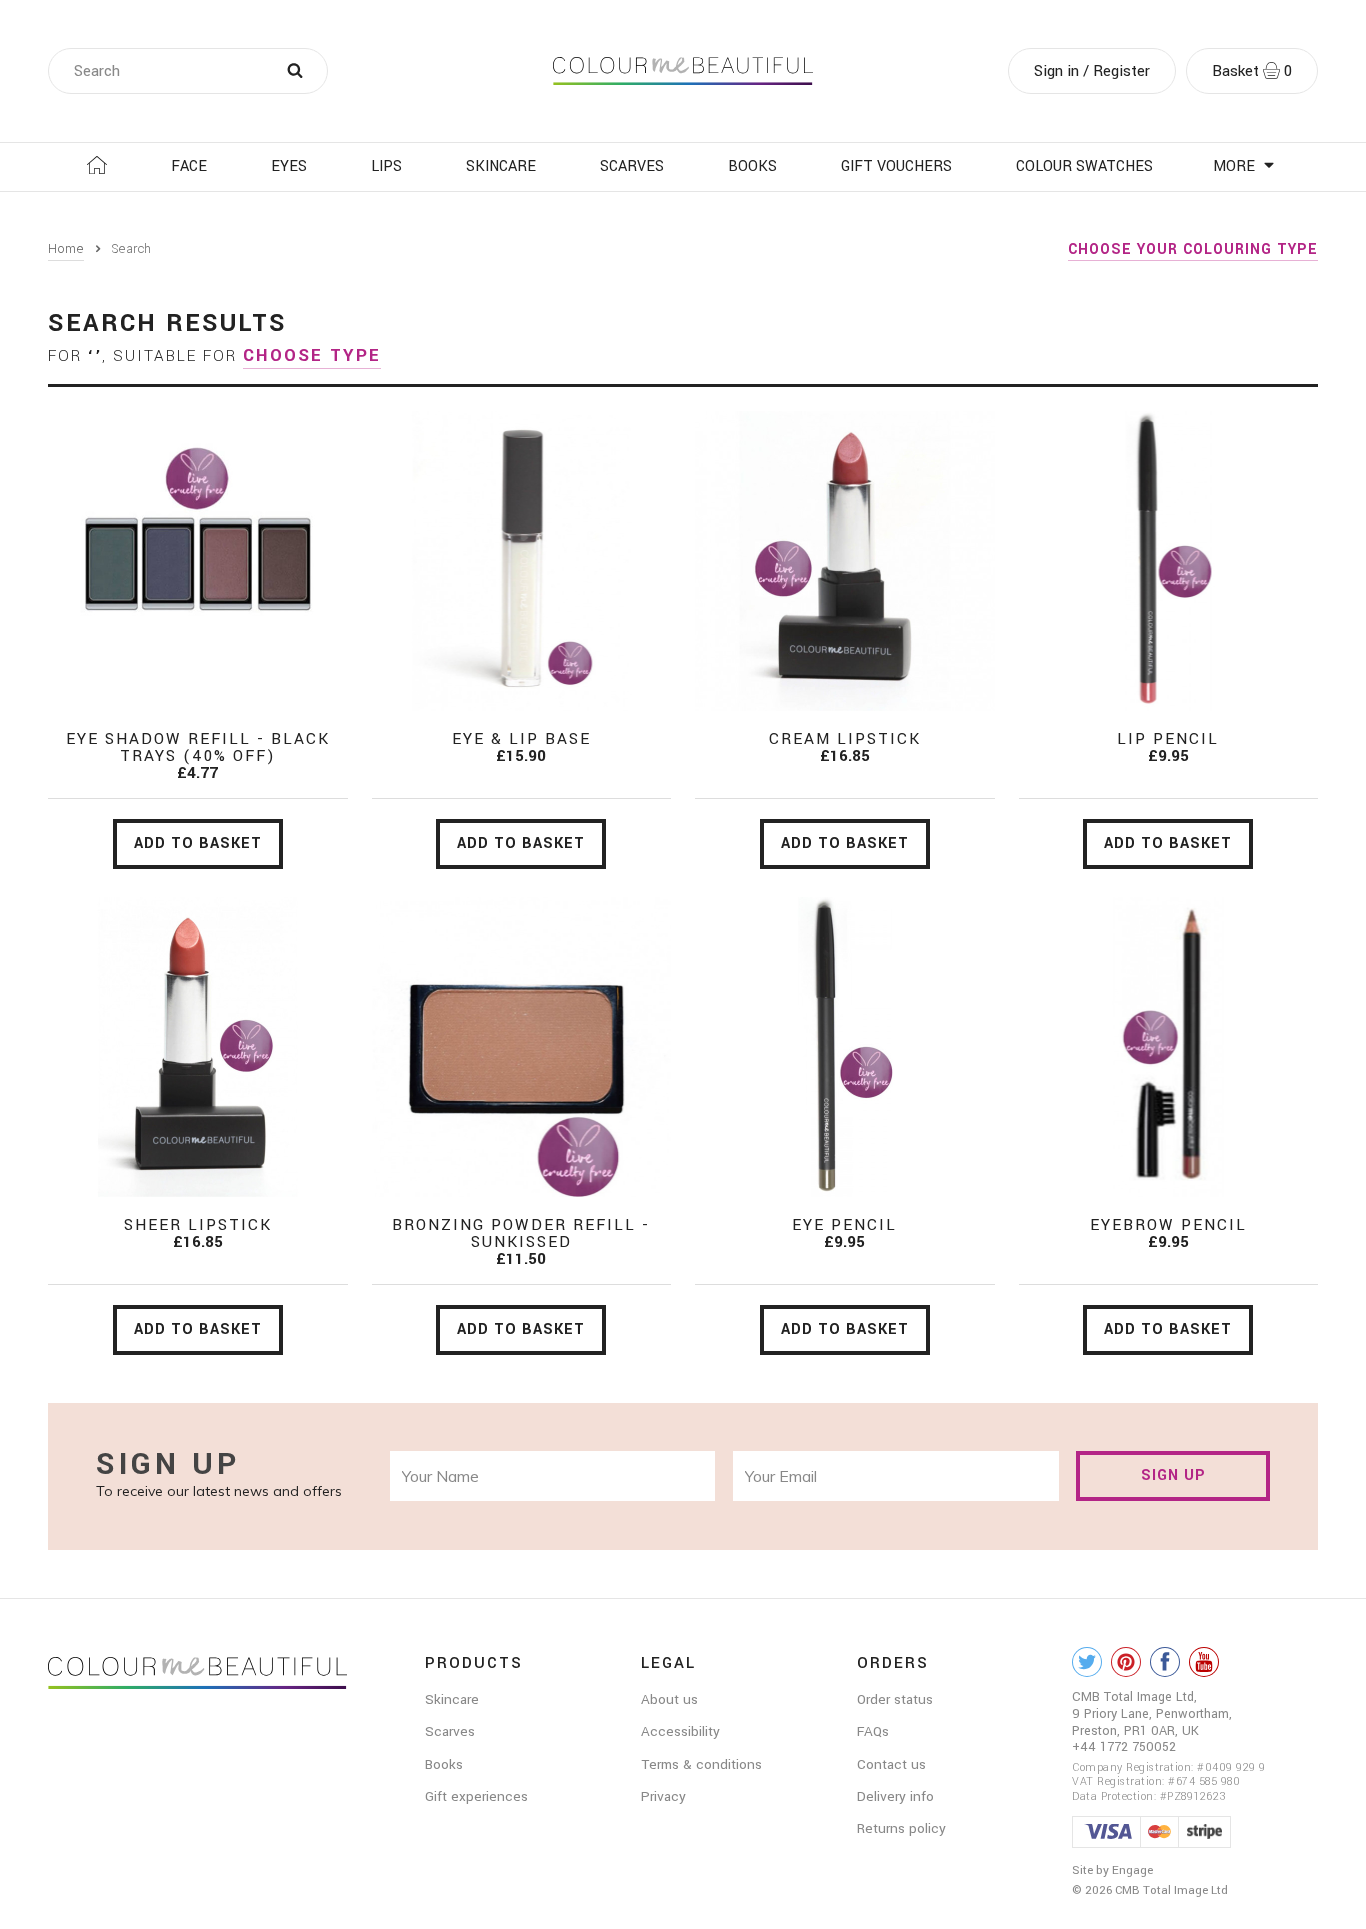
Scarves (632, 166)
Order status (895, 1699)
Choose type (312, 355)
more (1236, 166)
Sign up (1173, 1475)
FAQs (873, 1731)
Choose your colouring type (1193, 250)
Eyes (289, 166)
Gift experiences (476, 1796)
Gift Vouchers (896, 166)
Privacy (663, 1796)
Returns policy (901, 1828)
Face (189, 166)
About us (669, 1699)
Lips (386, 166)
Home (66, 249)
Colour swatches (1084, 166)
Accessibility (680, 1731)
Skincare (501, 166)
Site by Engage (1112, 1870)
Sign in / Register (1092, 71)
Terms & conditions (701, 1764)
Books (752, 166)
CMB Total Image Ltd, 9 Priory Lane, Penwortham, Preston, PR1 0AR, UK (1152, 1714)
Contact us (891, 1764)
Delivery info (895, 1796)
